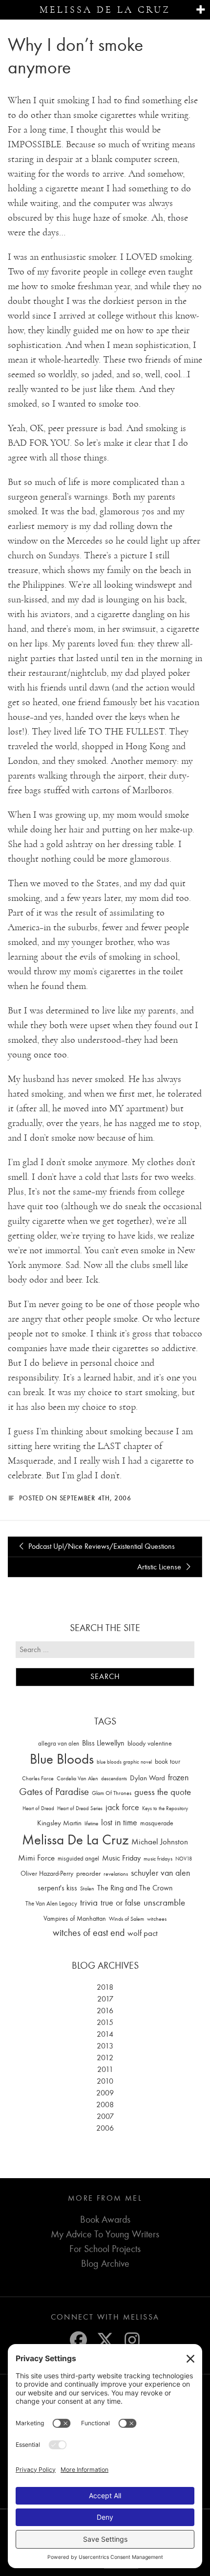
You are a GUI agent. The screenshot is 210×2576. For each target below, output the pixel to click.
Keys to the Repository (165, 1808)
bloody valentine (150, 1743)
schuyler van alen (160, 1873)
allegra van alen (59, 1743)
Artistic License (160, 1567)
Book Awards (105, 2219)
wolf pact (143, 1933)
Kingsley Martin (59, 1823)
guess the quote (163, 1792)
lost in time (119, 1823)
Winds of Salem (126, 1919)
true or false (121, 1903)
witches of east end (89, 1933)
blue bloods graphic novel (124, 1762)
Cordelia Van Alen (77, 1778)
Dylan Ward (147, 1778)
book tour (168, 1761)
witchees (157, 1919)
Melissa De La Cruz (75, 1840)
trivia (89, 1903)
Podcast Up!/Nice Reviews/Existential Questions (101, 1546)
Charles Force (38, 1778)
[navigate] (200, 10)
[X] (105, 2340)
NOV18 (184, 1859)
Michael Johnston (160, 1841)
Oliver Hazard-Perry (47, 1874)
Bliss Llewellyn (103, 1743)
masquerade (157, 1823)
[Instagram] (132, 2340)
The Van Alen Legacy (51, 1903)
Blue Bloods (62, 1759)
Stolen (87, 1888)
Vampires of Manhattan (75, 1919)
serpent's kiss (57, 1888)
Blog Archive (105, 2264)
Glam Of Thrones (112, 1793)
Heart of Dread (38, 1808)
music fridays (158, 1859)
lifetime (91, 1824)
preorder (88, 1874)
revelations (116, 1874)
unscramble (164, 1903)
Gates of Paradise (54, 1792)
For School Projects (105, 2249)
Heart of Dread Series (80, 1808)
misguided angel (78, 1858)
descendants (114, 1779)
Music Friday (121, 1858)
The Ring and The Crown (135, 1888)
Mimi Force (36, 1858)
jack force (122, 1807)
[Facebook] (78, 2340)
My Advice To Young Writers (105, 2234)
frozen (178, 1778)
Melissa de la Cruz (105, 10)
